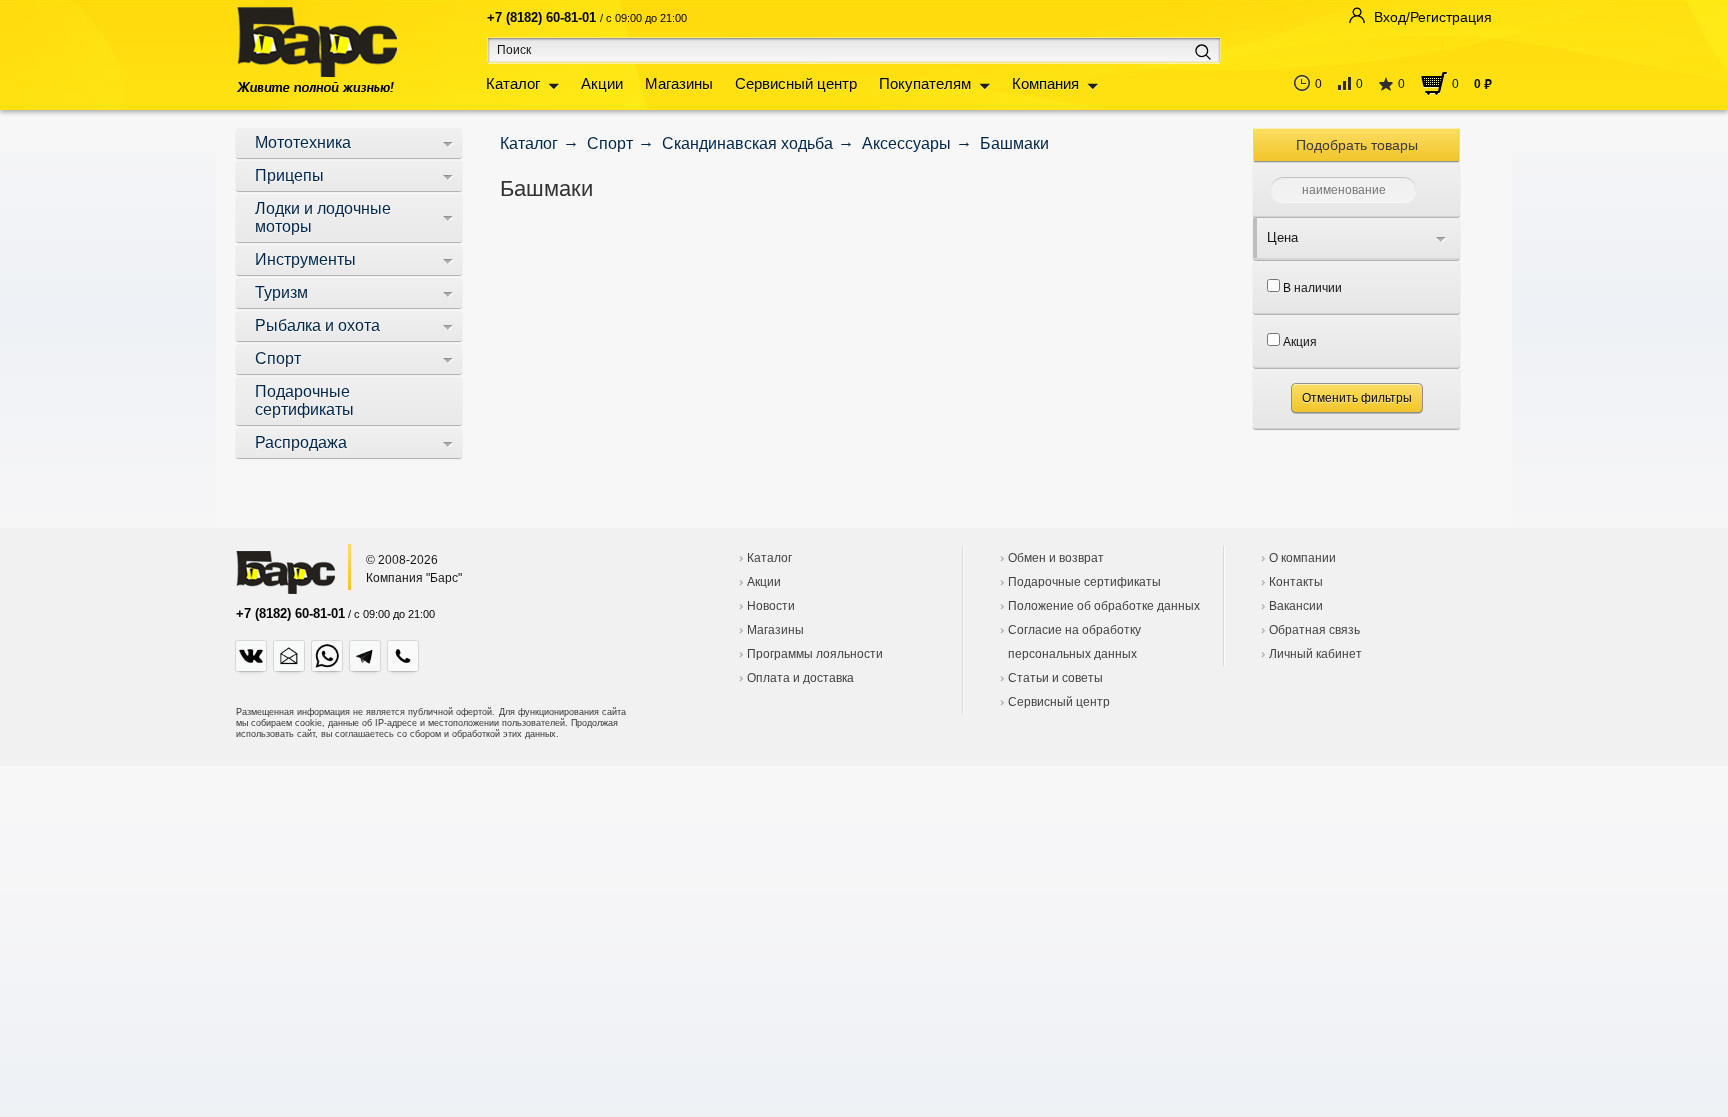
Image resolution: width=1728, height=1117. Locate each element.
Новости (771, 606)
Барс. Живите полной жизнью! (316, 49)
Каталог (513, 83)
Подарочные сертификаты (1084, 582)
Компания (1045, 83)
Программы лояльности (815, 654)
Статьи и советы (1055, 678)
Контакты (1296, 582)
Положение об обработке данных (1104, 606)
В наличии (1311, 288)
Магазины (679, 83)
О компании (1302, 558)
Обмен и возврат (1056, 558)
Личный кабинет (1315, 654)
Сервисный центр (796, 83)
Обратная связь (1314, 630)
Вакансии (1296, 606)
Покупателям (925, 83)
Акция (1298, 342)
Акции (602, 83)
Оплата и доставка (800, 678)
